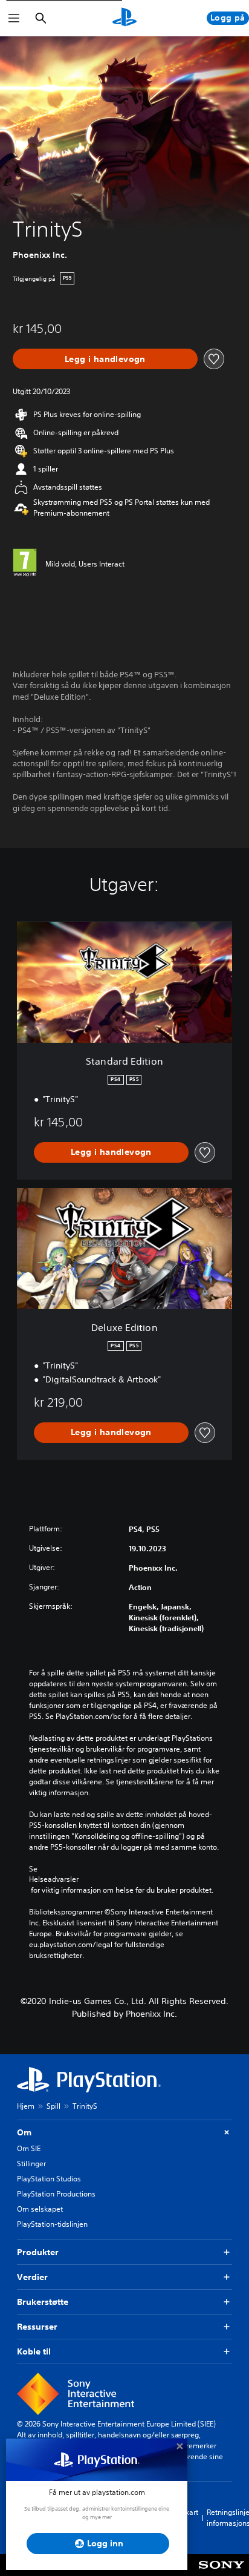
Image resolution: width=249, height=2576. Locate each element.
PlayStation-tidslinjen (52, 2224)
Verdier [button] (32, 2277)
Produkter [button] (38, 2252)
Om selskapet (40, 2209)
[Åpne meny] (14, 18)
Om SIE (29, 2148)
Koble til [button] (34, 2351)
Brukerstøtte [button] (43, 2302)
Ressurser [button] (37, 2327)
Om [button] (24, 2132)
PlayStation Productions (56, 2194)
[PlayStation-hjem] (124, 18)
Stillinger (31, 2164)
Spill (53, 2106)
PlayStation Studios (49, 2179)
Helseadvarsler (54, 1879)
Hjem (26, 2106)
